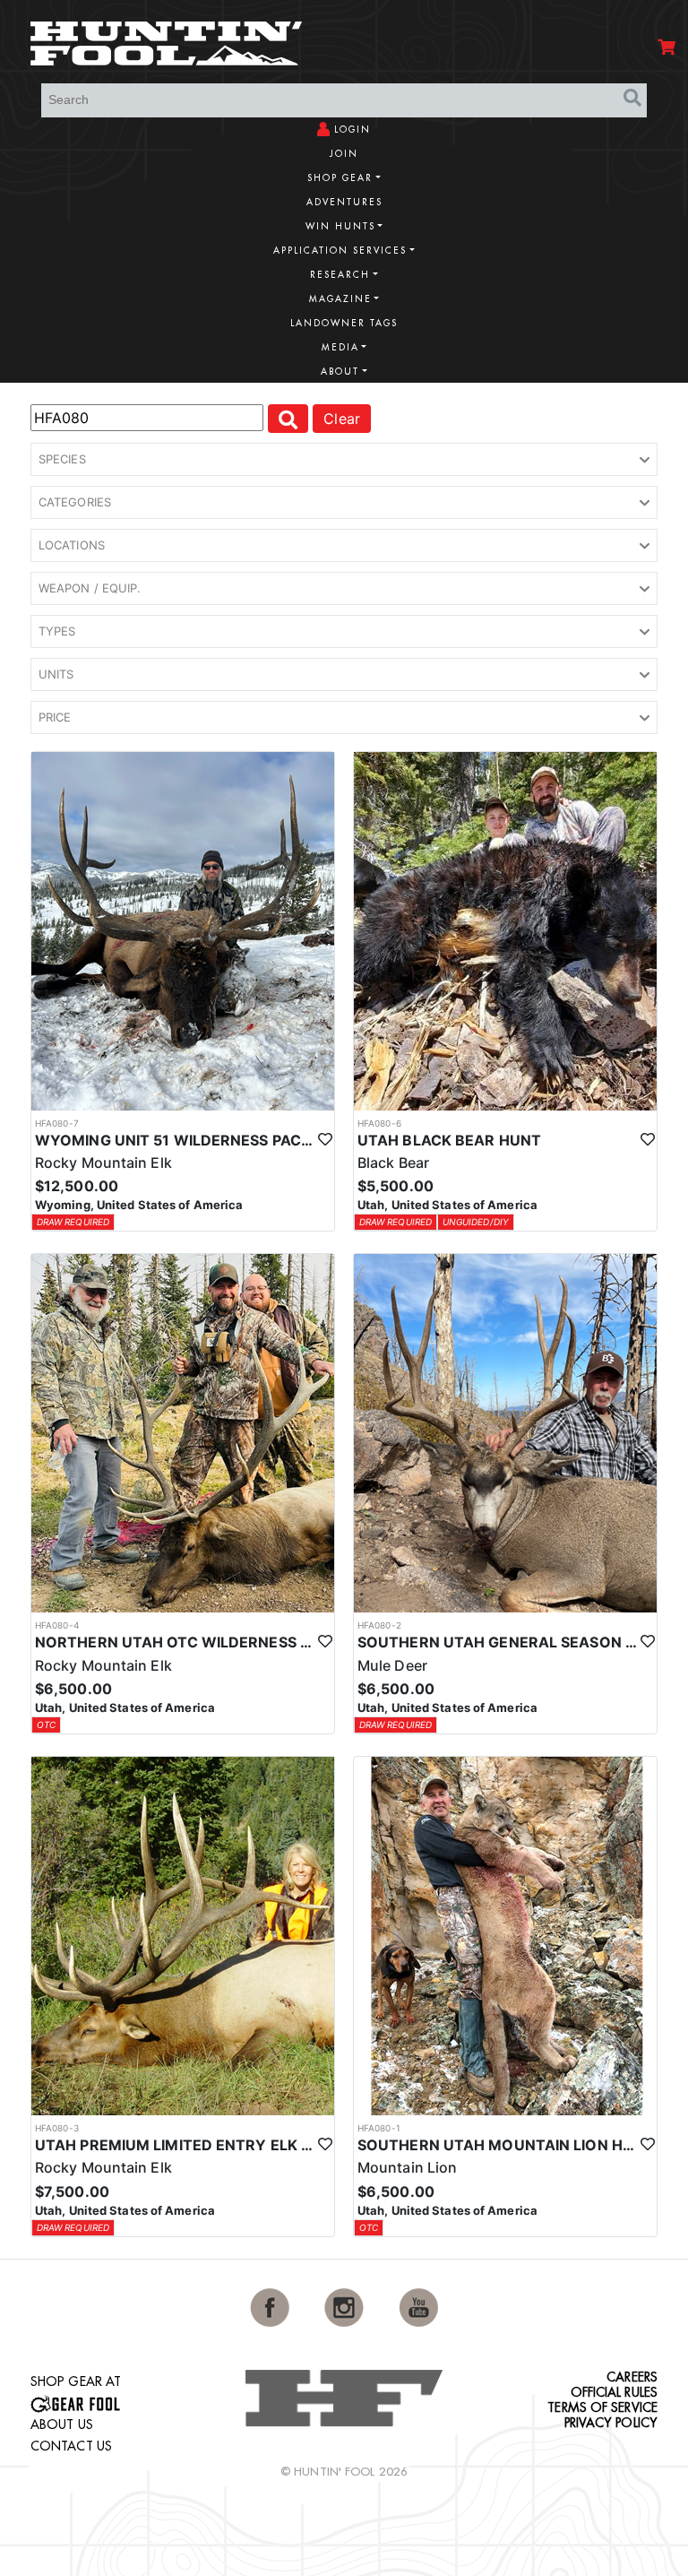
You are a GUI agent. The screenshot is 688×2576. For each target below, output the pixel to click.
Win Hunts (340, 226)
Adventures (344, 202)
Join (344, 154)
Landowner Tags (344, 323)
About (340, 372)
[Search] (632, 98)
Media (340, 347)
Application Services (340, 251)
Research (340, 275)
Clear (342, 419)
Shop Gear (340, 178)
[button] (344, 460)
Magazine (340, 299)
